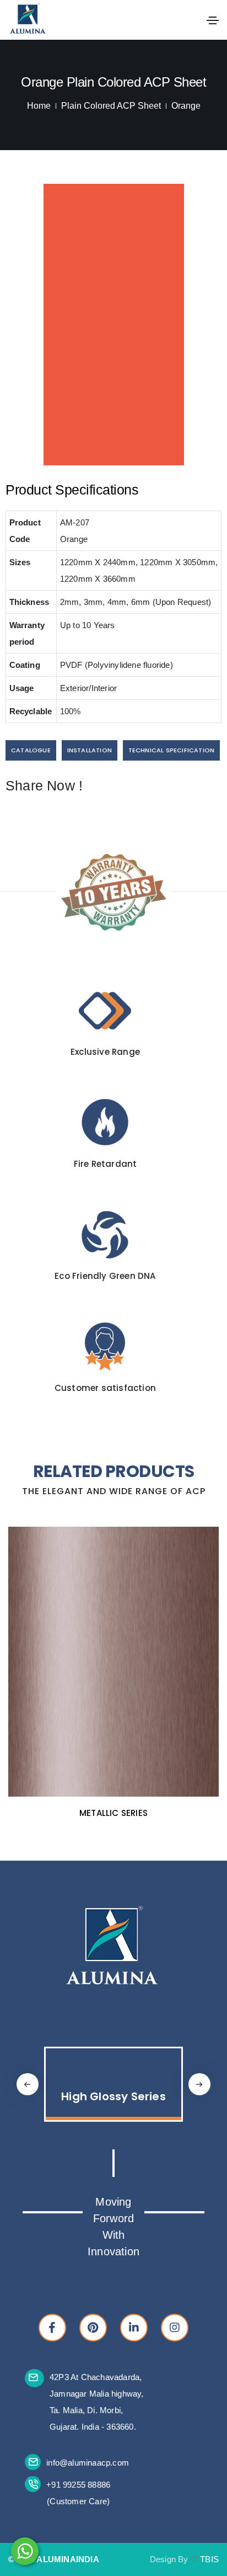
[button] (199, 2084)
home (39, 106)
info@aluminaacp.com (88, 2463)
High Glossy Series (113, 2096)
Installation (90, 750)
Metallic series (113, 1813)
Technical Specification (172, 750)
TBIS (209, 2559)
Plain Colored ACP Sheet (111, 106)
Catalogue (31, 750)
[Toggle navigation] (213, 20)
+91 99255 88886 (78, 2485)
